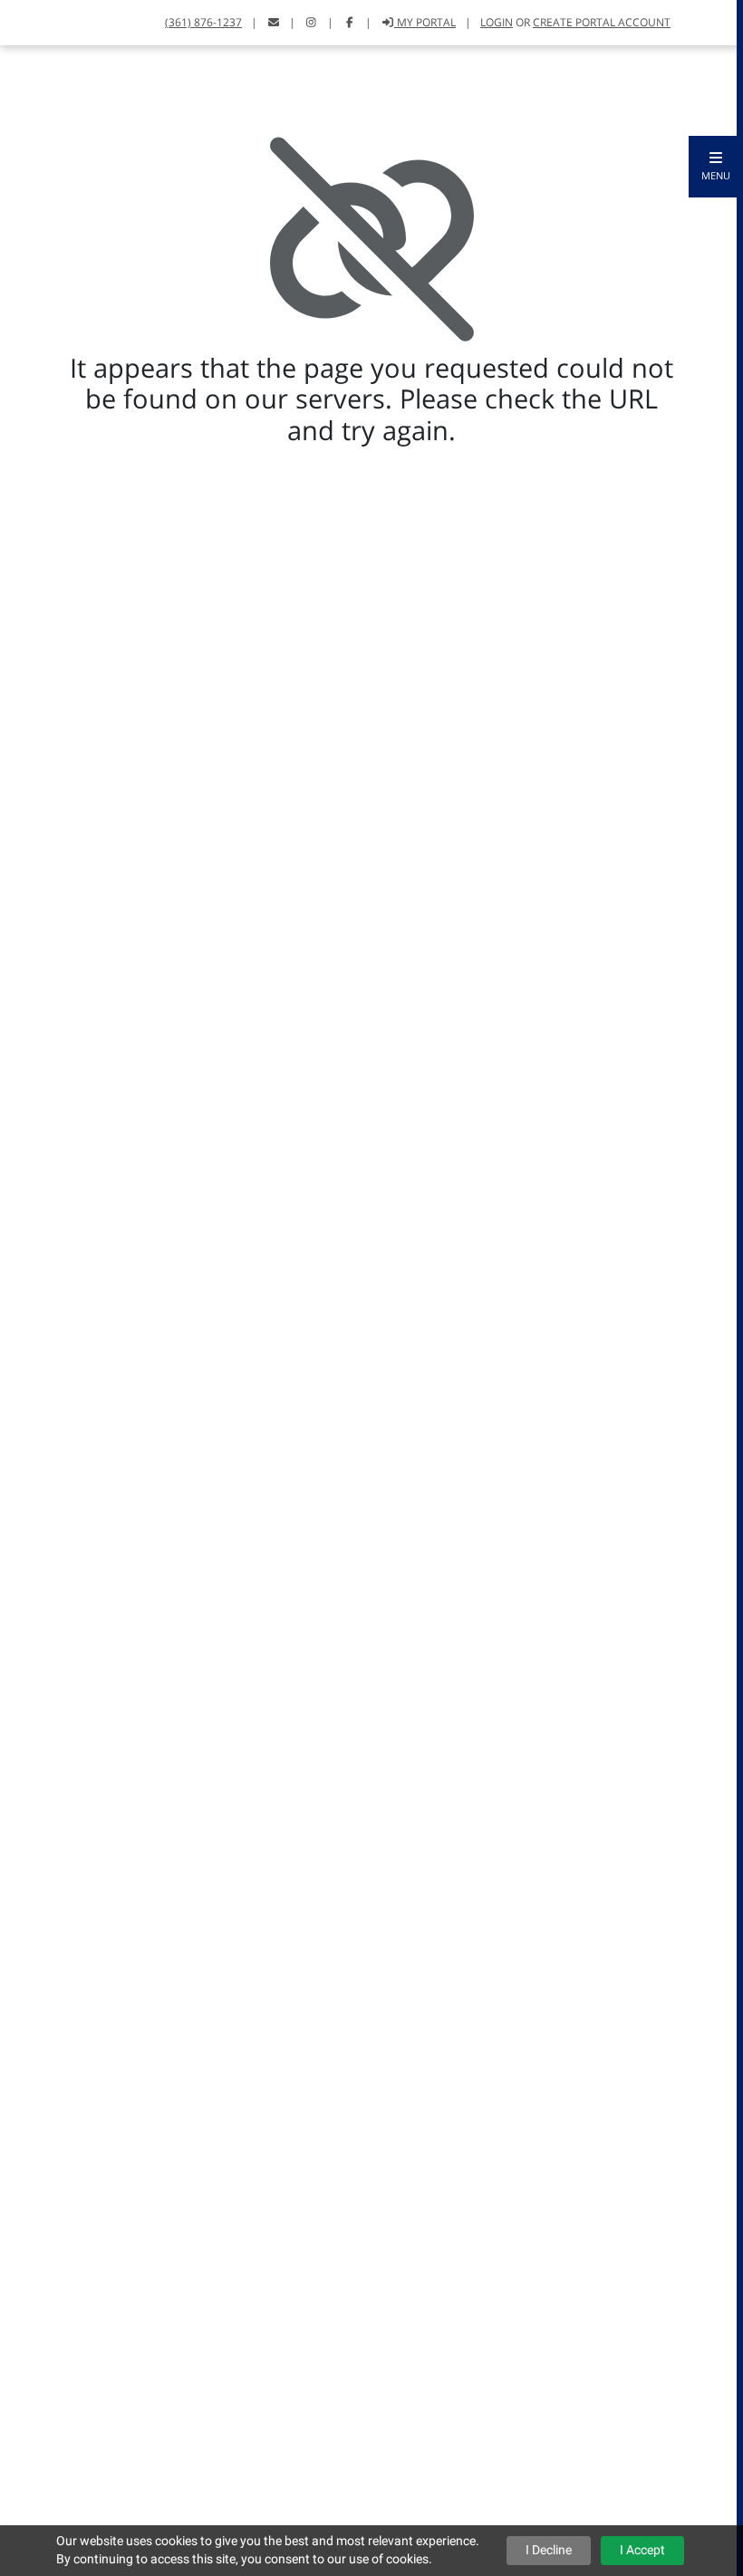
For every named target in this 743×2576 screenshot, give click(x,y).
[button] (716, 167)
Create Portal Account (602, 22)
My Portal (425, 22)
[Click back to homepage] (34, 20)
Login (497, 22)
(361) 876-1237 (203, 22)
